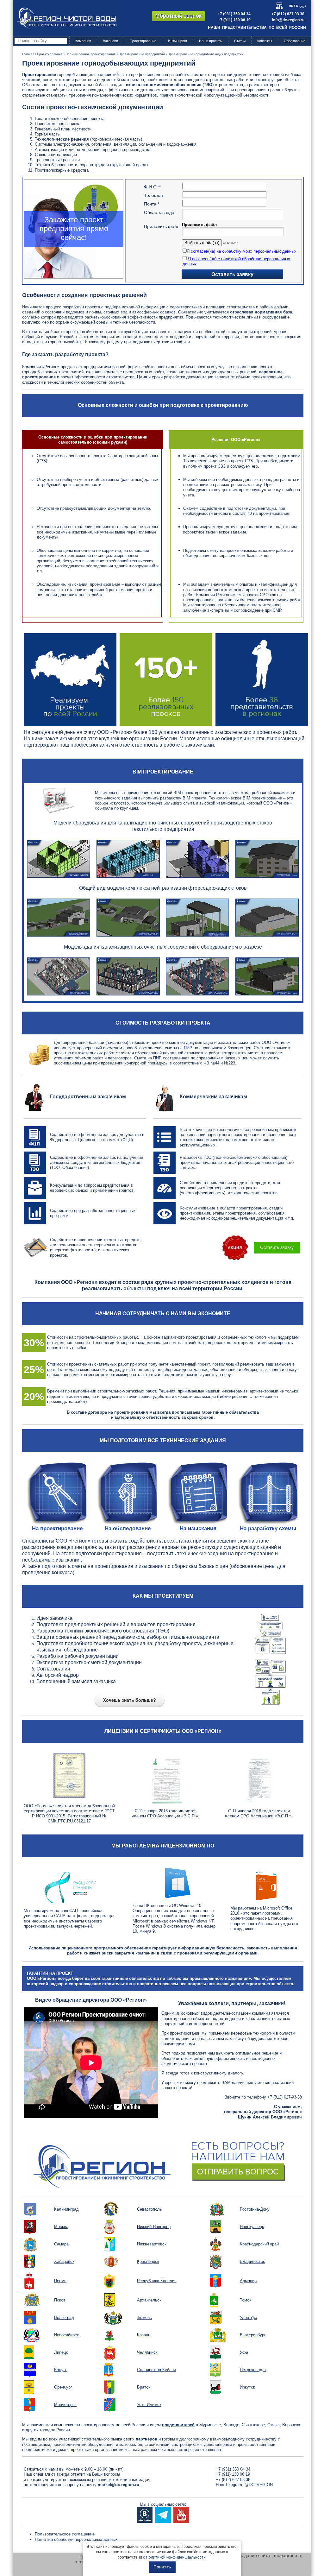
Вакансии (110, 41)
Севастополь (150, 2209)
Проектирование (143, 41)
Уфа (244, 2352)
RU (291, 6)
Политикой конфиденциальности (176, 2557)
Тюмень (144, 2317)
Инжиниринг (178, 41)
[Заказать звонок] (163, 2160)
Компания (83, 41)
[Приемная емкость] (59, 858)
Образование (295, 41)
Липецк (61, 2352)
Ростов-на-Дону (255, 2209)
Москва (61, 2227)
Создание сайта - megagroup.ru (270, 2555)
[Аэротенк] (128, 858)
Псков (60, 2300)
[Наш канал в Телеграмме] (163, 2515)
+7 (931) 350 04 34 (234, 14)
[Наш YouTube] (181, 2515)
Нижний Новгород (154, 2227)
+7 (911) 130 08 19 (234, 20)
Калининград (66, 2209)
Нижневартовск (152, 2244)
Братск (144, 2387)
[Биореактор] (197, 858)
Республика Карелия (157, 2281)
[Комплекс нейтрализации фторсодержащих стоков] (59, 917)
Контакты (265, 41)
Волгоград (64, 2317)
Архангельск (149, 2300)
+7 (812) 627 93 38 (288, 14)
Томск (246, 2300)
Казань (144, 2335)
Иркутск (247, 2387)
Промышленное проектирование (91, 54)
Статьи (240, 41)
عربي (303, 6)
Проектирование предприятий (142, 54)
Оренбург (63, 2387)
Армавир (248, 2281)
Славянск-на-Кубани (156, 2370)
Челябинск (147, 2352)
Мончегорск (65, 2405)
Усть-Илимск (149, 2405)
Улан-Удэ (249, 2317)
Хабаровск (64, 2261)
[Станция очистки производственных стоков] (267, 858)
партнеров (147, 2439)
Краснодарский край (259, 2244)
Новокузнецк (252, 2227)
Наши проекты (211, 41)
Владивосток (252, 2261)
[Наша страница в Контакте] (145, 2515)
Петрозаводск (253, 2370)
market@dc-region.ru (118, 2485)
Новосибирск (66, 2335)
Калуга (61, 2370)
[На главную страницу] (67, 18)
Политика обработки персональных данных (76, 2539)
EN (296, 6)
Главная (28, 54)
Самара (61, 2244)
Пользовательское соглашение (65, 2534)
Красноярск (148, 2261)
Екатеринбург (253, 2335)
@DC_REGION (259, 2485)
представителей (178, 2425)
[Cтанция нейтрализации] (267, 917)
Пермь (60, 2281)
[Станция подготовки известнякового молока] (197, 917)
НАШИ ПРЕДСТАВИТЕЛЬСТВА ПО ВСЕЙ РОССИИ (257, 28)
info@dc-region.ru (288, 20)
